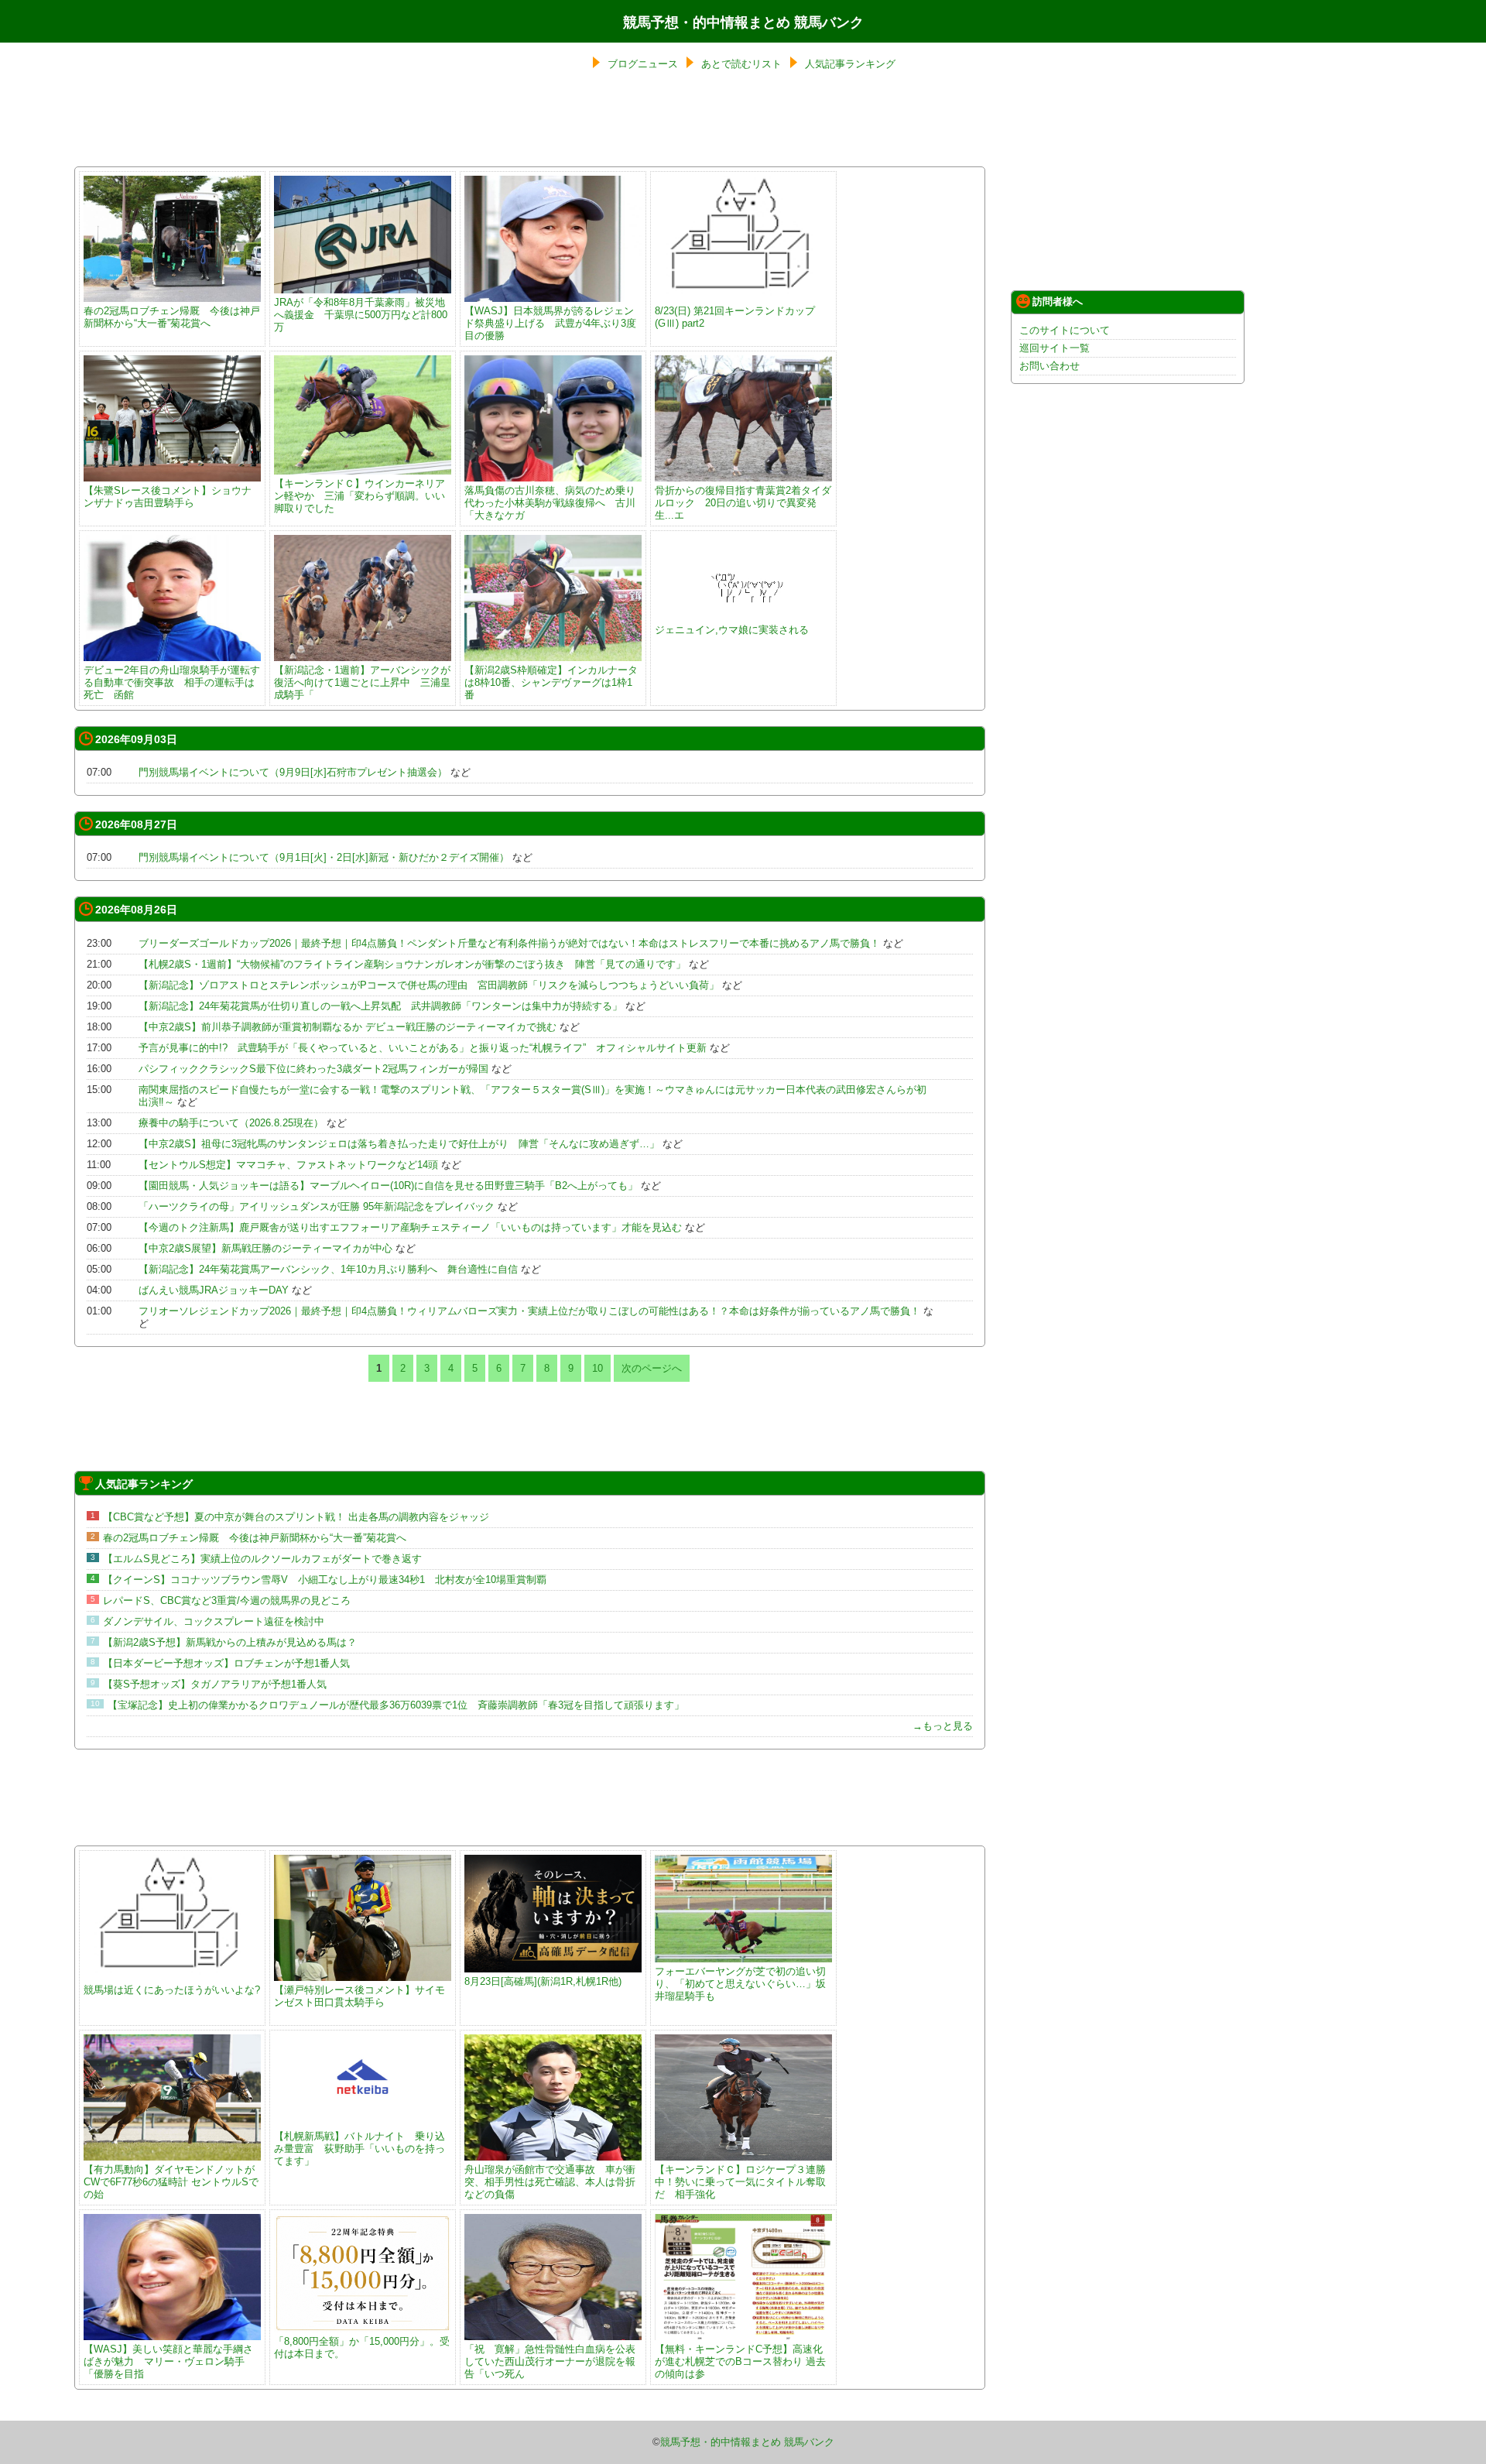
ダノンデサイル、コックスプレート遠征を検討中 (214, 1621)
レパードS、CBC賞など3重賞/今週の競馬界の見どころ (227, 1600)
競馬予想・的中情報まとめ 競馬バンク (743, 22)
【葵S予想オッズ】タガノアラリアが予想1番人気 (215, 1684)
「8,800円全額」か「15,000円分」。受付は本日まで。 (362, 2347)
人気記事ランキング (850, 64)
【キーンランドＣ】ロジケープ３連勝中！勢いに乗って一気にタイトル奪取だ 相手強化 (740, 2182)
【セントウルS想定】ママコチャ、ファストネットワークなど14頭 (288, 1165)
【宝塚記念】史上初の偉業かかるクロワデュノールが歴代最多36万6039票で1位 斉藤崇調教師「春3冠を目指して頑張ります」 (396, 1705)
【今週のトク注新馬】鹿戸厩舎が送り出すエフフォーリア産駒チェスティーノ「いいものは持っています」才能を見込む (410, 1227)
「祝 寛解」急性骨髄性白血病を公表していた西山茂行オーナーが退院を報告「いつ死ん (550, 2361)
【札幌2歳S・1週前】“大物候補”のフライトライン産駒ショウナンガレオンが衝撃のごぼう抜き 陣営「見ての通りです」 (412, 964)
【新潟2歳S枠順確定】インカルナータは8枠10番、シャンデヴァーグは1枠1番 (551, 682)
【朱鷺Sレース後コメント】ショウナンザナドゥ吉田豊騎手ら (168, 497)
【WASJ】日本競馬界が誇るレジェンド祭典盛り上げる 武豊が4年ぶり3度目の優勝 (550, 323)
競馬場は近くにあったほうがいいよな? (172, 1990)
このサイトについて (1065, 330)
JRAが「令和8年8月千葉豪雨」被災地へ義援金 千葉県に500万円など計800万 (361, 315)
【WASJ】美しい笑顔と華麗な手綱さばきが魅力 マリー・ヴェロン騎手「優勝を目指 (168, 2361)
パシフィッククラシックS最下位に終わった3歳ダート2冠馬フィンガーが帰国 (313, 1069)
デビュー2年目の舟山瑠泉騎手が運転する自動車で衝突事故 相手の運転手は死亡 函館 (172, 682)
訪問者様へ (1058, 302)
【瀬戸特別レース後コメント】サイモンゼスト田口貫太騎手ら (360, 1996)
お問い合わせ (1049, 366)
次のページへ (652, 1368)
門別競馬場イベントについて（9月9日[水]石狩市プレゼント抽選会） (293, 772)
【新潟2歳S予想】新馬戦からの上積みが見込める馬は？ (230, 1642)
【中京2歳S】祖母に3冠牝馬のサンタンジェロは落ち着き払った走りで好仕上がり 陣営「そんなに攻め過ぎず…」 (399, 1144)
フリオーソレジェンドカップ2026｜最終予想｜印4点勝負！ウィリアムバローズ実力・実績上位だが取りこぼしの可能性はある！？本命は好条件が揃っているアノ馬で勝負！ (529, 1311)
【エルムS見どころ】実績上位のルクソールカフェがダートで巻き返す (262, 1559)
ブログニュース (643, 64)
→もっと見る (943, 1726)
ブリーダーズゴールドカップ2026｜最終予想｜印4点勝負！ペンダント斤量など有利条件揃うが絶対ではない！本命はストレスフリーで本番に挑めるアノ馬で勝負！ (509, 943)
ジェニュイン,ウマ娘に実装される (732, 630)
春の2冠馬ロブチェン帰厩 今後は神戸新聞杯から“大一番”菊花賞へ (172, 317)
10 (597, 1368)
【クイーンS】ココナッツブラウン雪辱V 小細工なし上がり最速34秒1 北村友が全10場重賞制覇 (325, 1580)
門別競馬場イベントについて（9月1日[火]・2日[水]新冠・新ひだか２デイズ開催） (324, 857)
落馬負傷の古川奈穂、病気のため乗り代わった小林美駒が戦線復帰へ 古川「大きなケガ (550, 503)
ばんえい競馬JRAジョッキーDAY (214, 1290)
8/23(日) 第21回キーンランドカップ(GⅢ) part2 (735, 317)
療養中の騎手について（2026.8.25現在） (231, 1123)
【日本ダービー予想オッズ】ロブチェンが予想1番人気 (226, 1663)
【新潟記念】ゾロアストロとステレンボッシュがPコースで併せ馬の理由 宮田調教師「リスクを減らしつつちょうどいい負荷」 (429, 985)
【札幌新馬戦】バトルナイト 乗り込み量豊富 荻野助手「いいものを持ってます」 (360, 2149)
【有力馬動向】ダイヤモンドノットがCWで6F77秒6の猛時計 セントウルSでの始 (171, 2182)
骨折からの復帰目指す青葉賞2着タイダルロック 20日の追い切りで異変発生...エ (743, 503)
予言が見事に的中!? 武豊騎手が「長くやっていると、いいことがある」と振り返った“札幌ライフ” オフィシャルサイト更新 (423, 1048)
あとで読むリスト (741, 64)
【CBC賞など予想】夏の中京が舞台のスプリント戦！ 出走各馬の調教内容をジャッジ (296, 1517)
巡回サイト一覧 (1055, 348)
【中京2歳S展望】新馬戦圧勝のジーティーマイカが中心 (265, 1248)
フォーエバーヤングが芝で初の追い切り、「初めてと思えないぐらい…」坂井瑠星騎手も (740, 1984)
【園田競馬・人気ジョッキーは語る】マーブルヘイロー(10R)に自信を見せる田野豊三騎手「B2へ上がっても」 (388, 1186)
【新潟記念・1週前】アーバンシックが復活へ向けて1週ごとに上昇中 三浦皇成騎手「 (362, 682)
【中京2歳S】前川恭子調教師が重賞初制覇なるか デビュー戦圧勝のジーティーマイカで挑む (348, 1027)
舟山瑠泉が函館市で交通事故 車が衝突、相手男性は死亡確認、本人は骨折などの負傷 (550, 2182)
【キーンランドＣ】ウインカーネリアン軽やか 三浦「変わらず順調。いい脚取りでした (360, 496)
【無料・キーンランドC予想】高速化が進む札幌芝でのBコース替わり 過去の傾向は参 (740, 2361)
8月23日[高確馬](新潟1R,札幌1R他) (543, 1981)
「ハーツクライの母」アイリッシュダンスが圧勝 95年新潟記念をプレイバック (317, 1206)
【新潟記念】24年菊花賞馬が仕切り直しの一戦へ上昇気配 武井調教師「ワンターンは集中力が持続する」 (380, 1006)
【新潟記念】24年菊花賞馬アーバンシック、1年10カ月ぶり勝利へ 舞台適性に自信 (328, 1269)
